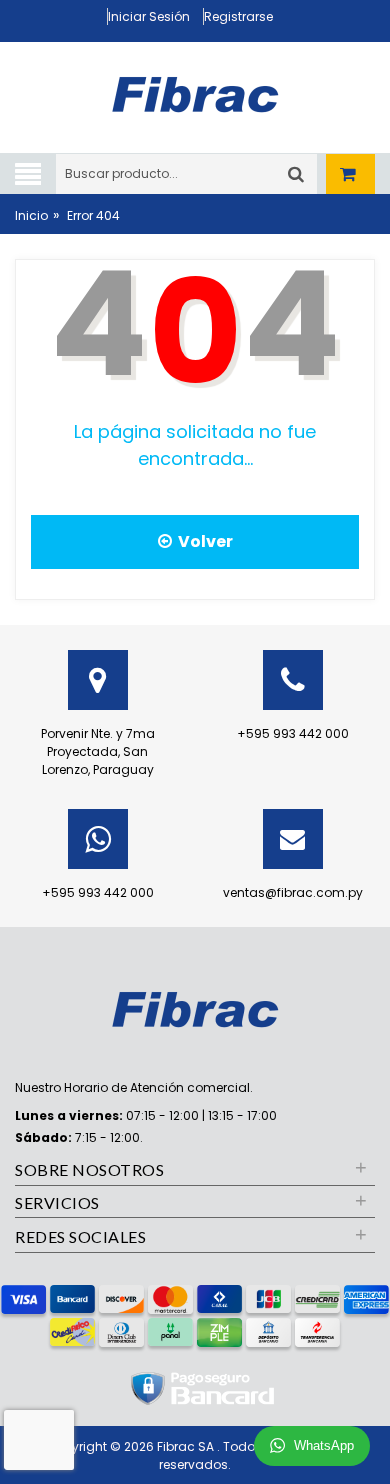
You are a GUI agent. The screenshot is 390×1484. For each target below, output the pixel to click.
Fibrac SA (187, 1446)
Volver (202, 541)
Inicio (31, 215)
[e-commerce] (195, 91)
